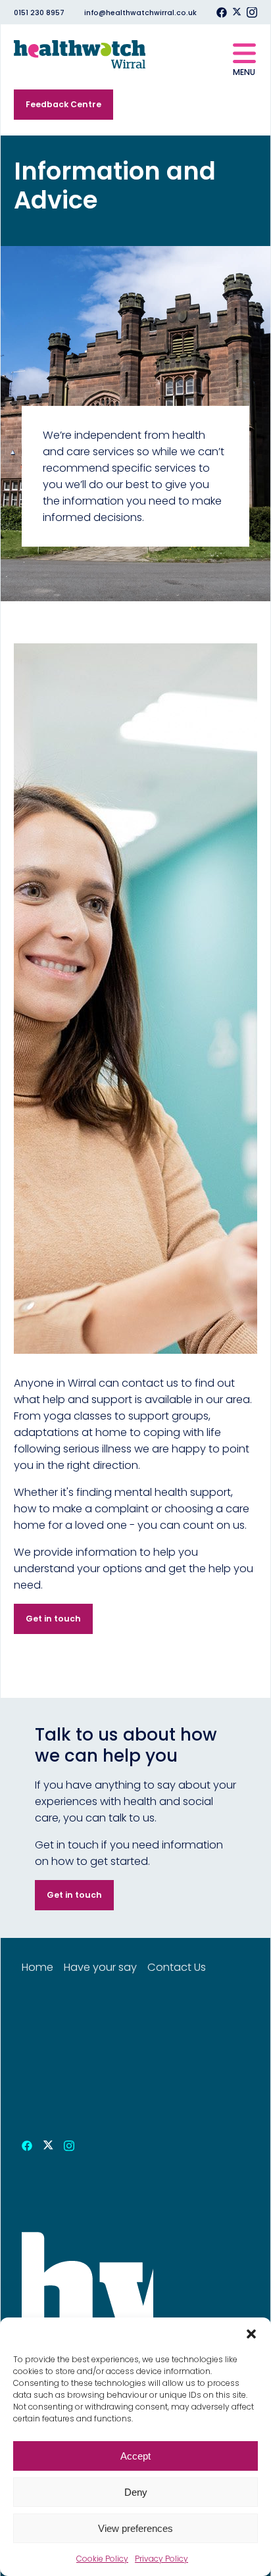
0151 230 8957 (39, 13)
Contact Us (177, 1967)
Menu (244, 72)
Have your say (100, 1967)
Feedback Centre (63, 104)
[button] (251, 2334)
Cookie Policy (102, 2559)
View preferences (135, 2528)
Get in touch (53, 1619)
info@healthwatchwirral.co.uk (140, 13)
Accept (135, 2456)
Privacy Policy (161, 2559)
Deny (136, 2492)
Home (37, 1967)
